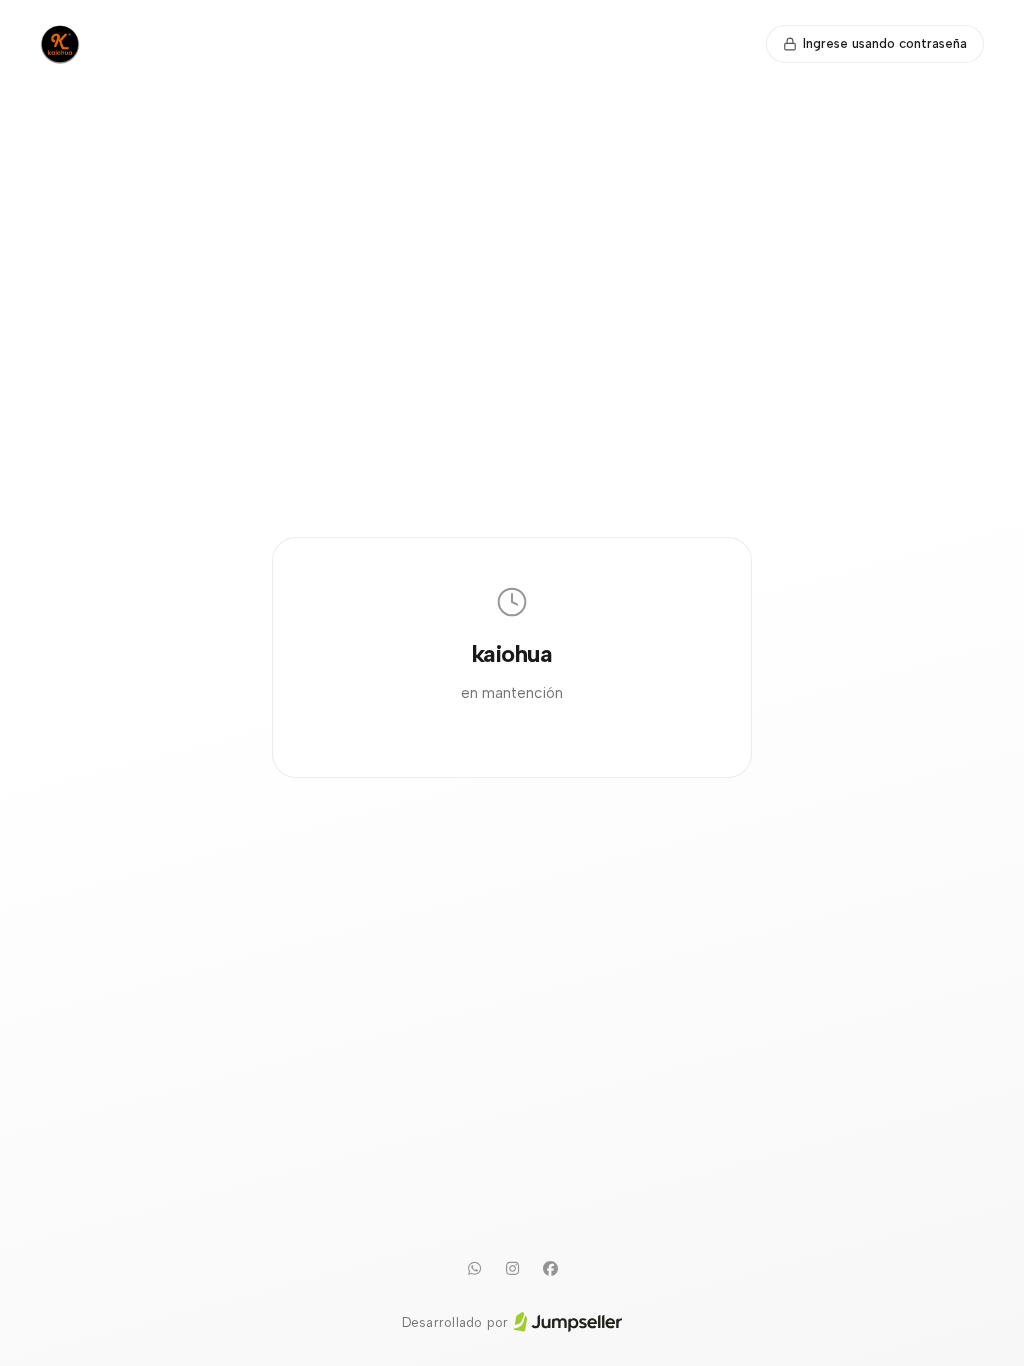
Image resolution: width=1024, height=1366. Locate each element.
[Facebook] (550, 1269)
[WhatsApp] (474, 1269)
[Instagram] (512, 1269)
